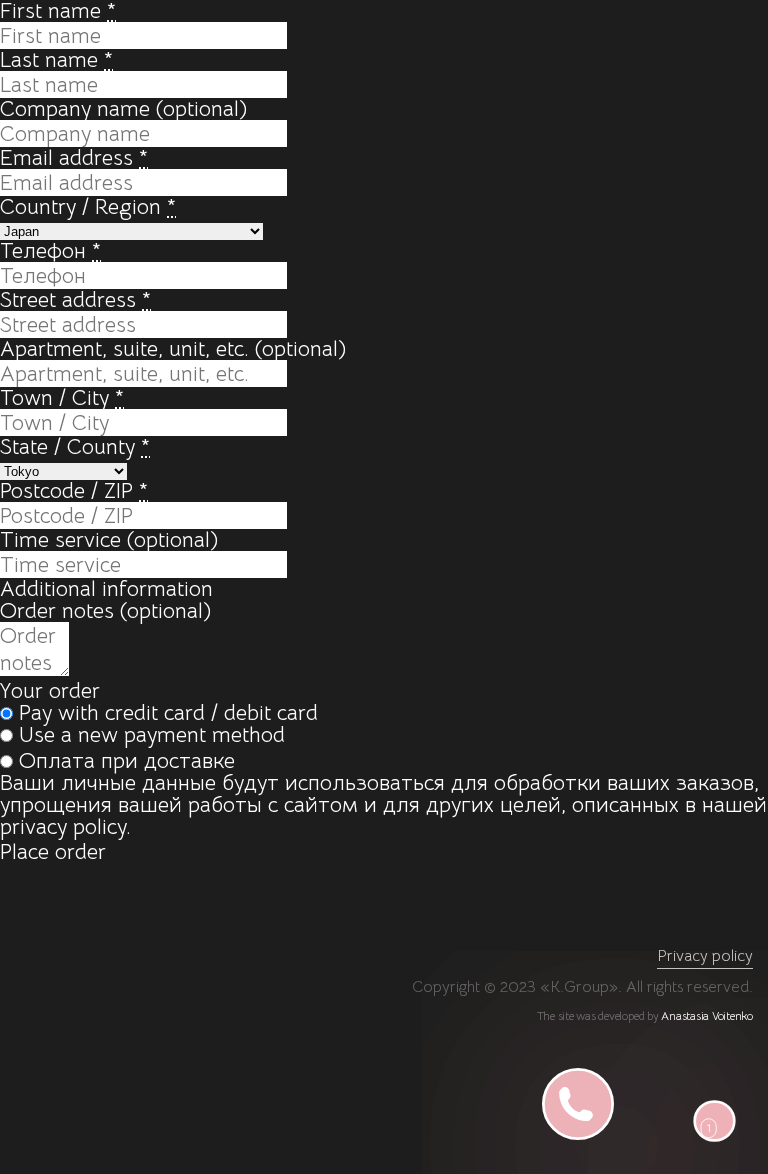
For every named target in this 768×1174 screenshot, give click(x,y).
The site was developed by (645, 1015)
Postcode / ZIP (74, 490)
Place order (53, 851)
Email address (74, 157)
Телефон (50, 250)
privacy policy (63, 826)
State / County (75, 446)
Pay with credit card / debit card (168, 712)
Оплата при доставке (127, 760)
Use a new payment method (152, 734)
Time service (109, 539)
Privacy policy (705, 956)
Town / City (62, 397)
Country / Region (88, 206)
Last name (56, 59)
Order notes (105, 610)
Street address (75, 299)
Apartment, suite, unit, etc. (173, 348)
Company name (123, 108)
